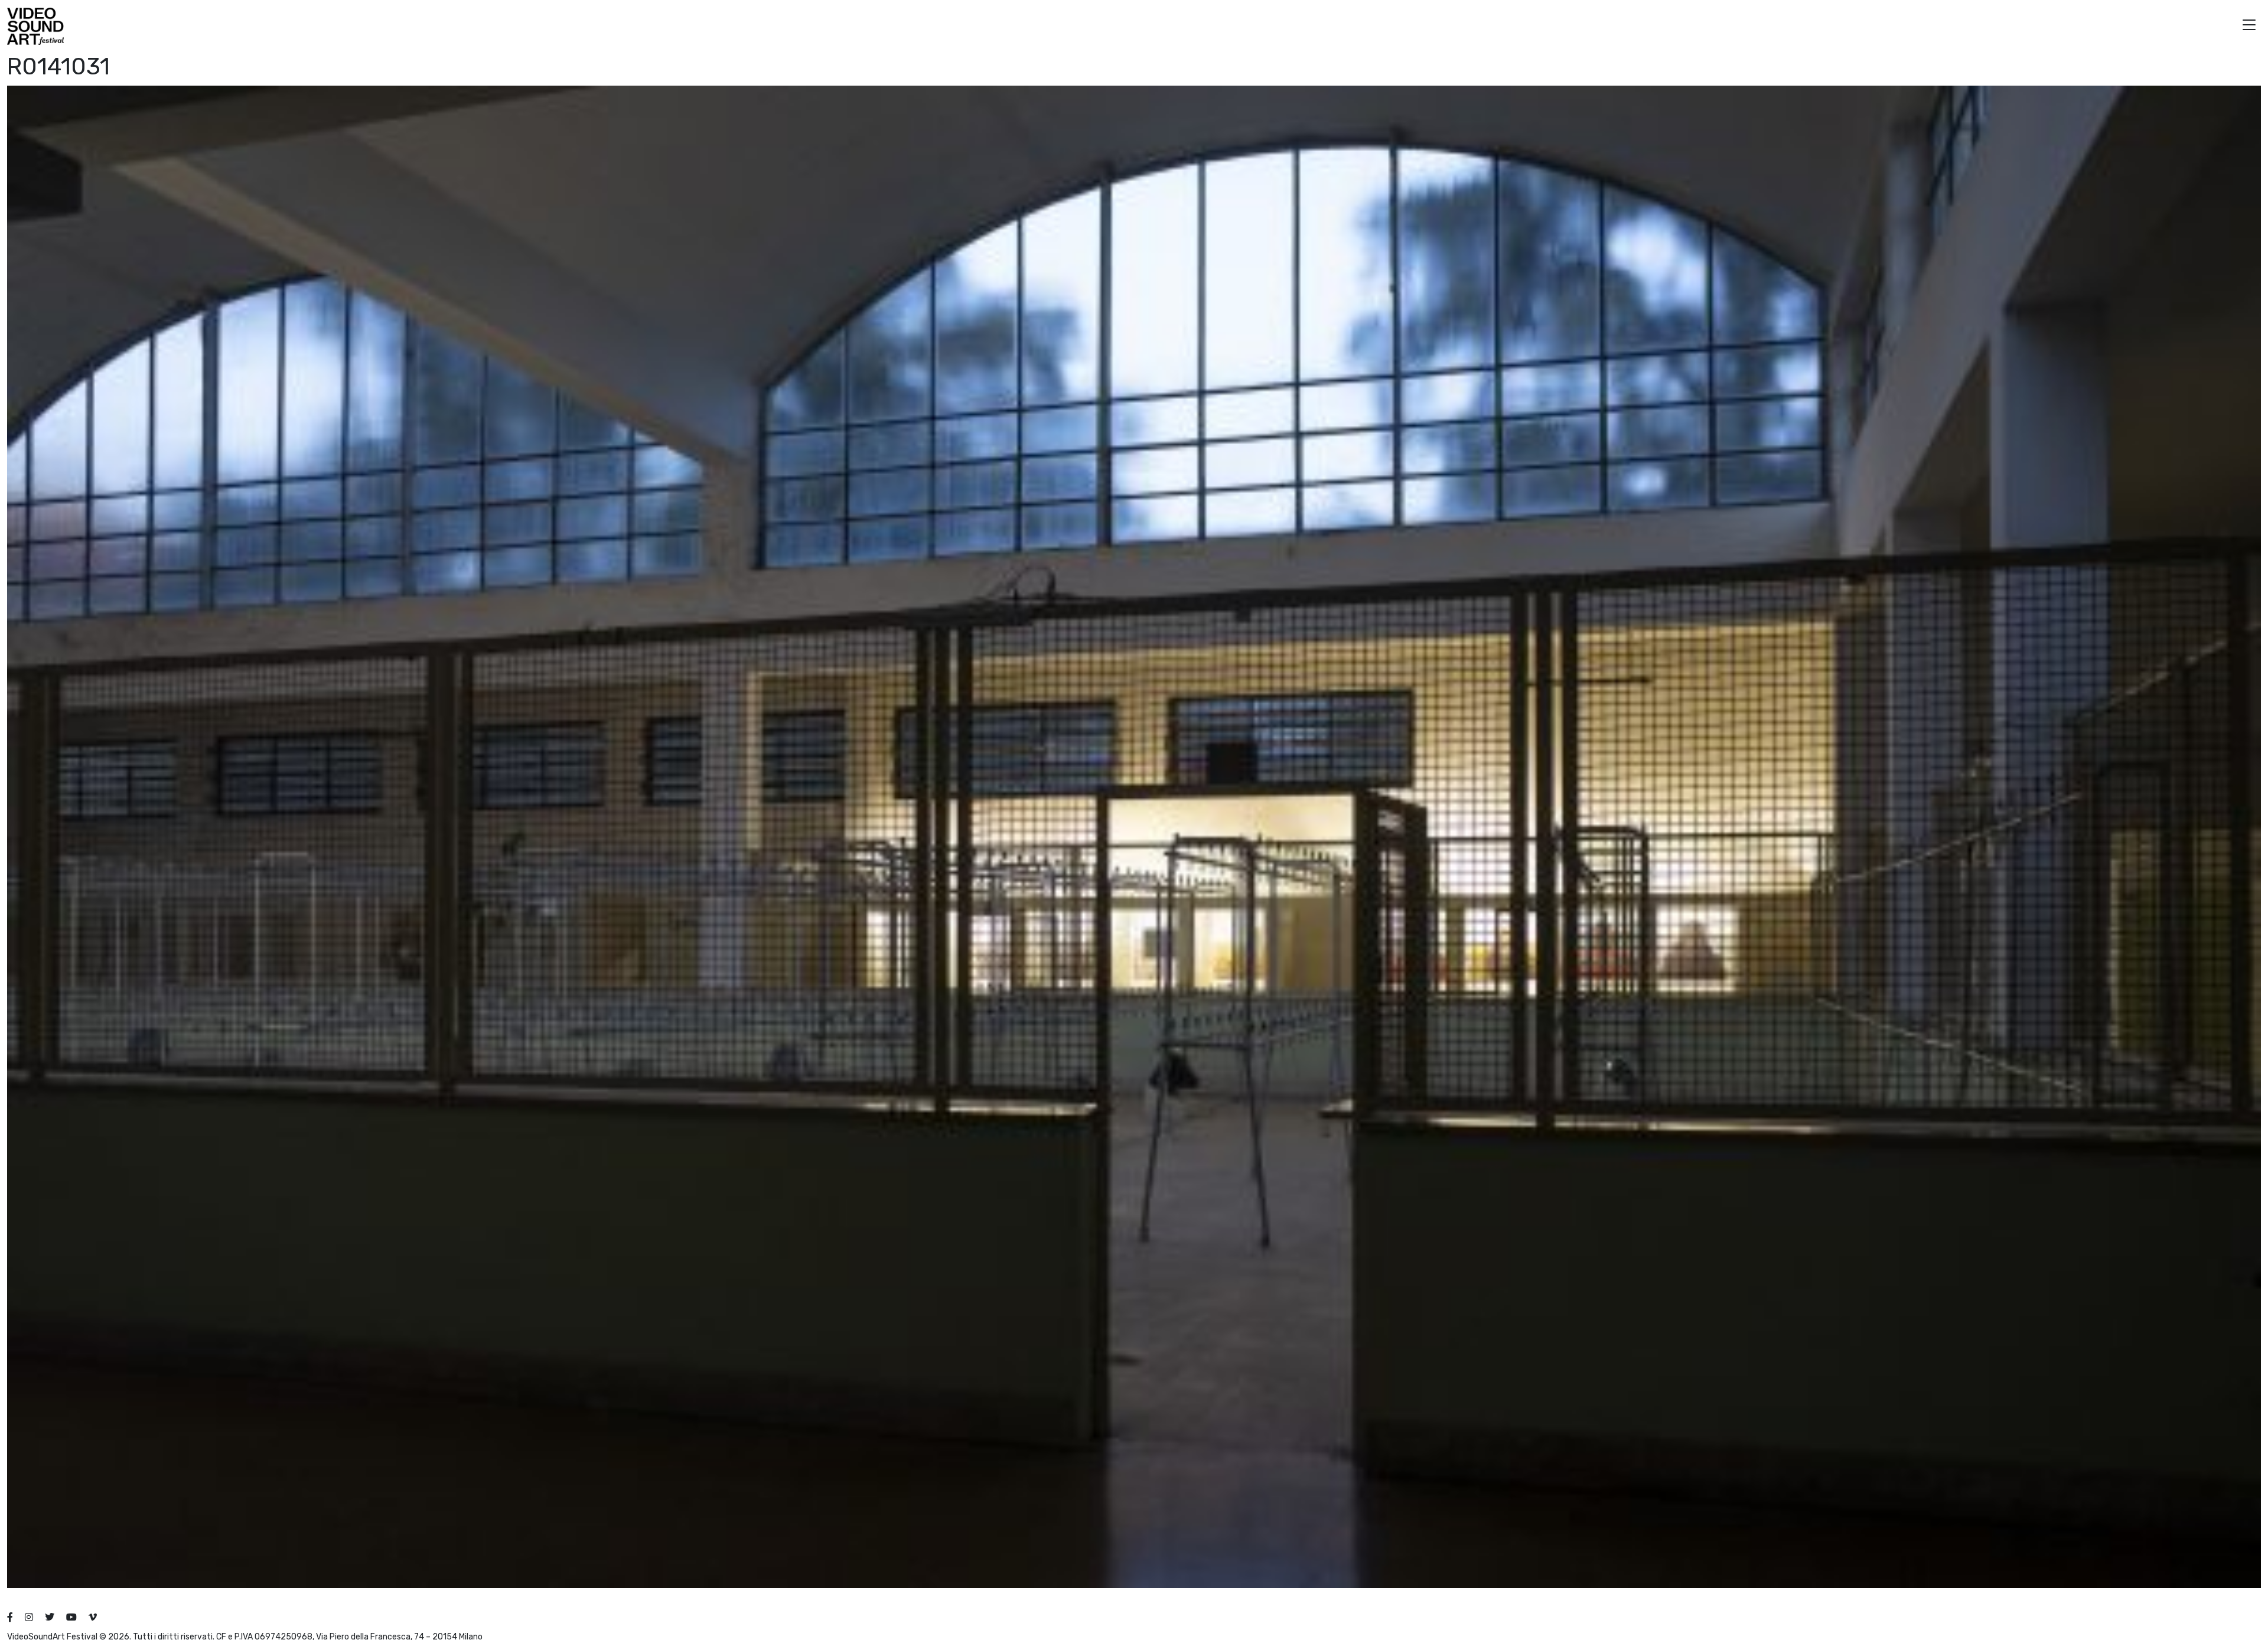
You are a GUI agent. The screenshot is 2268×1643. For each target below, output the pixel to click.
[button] (2249, 26)
